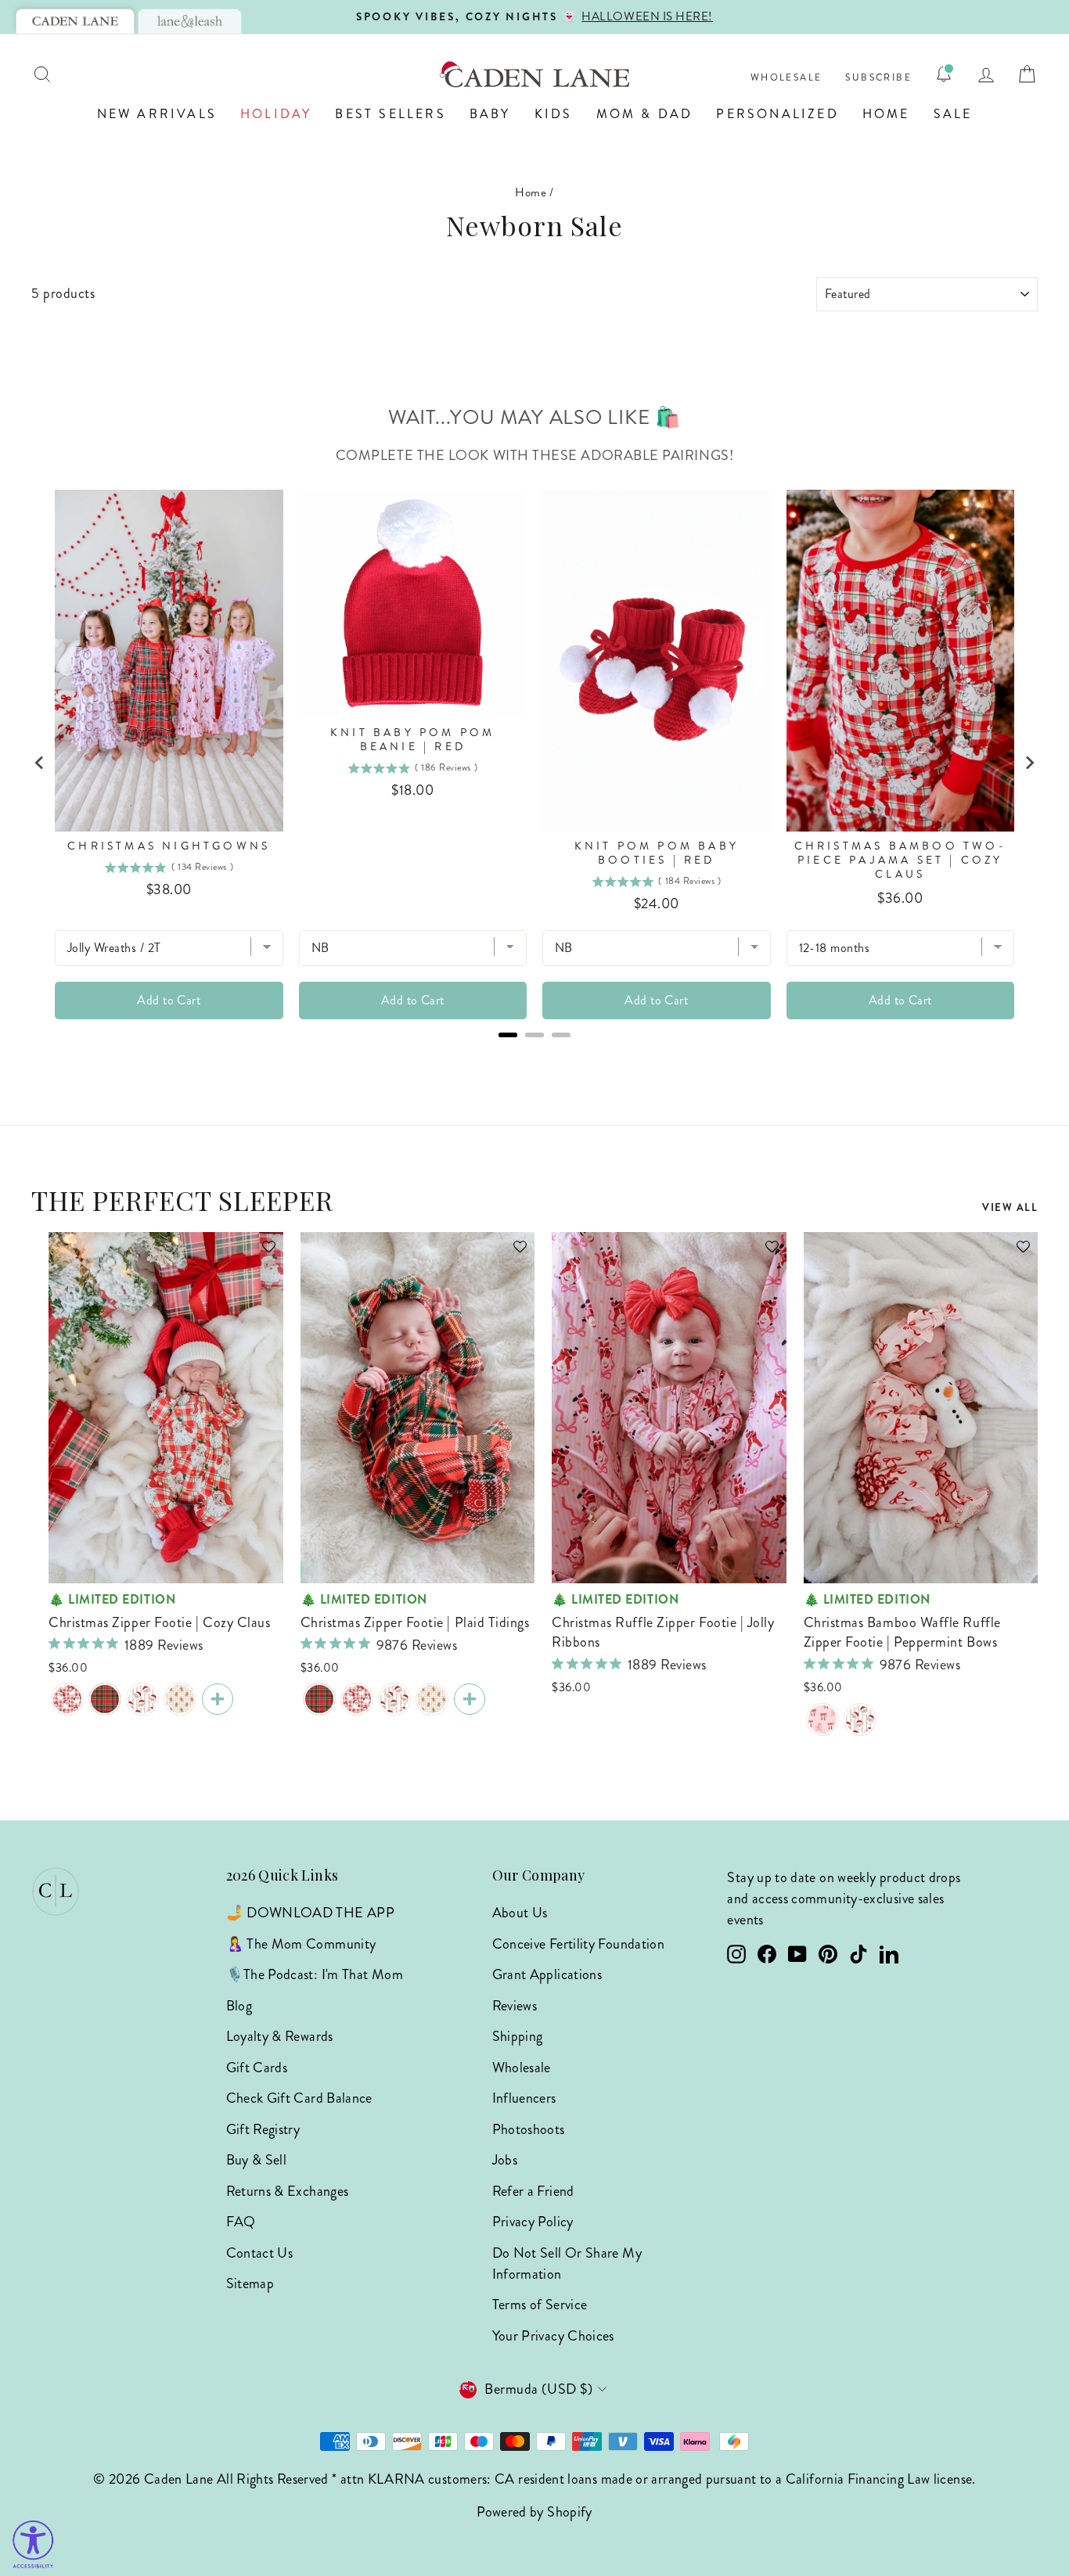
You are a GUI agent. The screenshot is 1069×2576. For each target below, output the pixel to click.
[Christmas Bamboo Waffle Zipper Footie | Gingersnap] (180, 1699)
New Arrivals (157, 114)
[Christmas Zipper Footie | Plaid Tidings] (105, 1699)
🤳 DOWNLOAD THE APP (310, 1913)
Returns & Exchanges (288, 2191)
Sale (953, 114)
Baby (490, 114)
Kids (554, 114)
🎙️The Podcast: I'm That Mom (315, 1974)
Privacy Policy (533, 2222)
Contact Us (260, 2253)
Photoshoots (529, 2129)
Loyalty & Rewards (280, 2036)
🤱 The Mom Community (301, 1944)
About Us (520, 1913)
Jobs (505, 2160)
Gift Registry (263, 2129)
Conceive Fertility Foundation (578, 1944)
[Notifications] (944, 74)
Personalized (777, 114)
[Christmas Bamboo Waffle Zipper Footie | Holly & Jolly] (142, 1699)
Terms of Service (540, 2305)
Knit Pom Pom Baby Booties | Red (657, 853)
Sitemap (250, 2283)
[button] (261, 1254)
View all (1010, 1207)
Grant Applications (547, 1974)
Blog (239, 2006)
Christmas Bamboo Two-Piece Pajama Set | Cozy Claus (900, 860)
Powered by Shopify (534, 2512)
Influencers (524, 2098)
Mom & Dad (645, 114)
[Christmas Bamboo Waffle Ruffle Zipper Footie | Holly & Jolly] (860, 1719)
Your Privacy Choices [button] (553, 2336)
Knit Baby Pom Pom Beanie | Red (412, 740)
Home (886, 114)
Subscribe (878, 78)
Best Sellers (390, 114)
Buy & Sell (257, 2160)
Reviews (515, 2006)
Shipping (518, 2036)
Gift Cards (257, 2068)
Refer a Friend (533, 2191)
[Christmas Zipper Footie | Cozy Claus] (67, 1699)
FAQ (241, 2222)
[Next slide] (1029, 763)
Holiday (276, 114)
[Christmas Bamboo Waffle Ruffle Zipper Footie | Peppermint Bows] (822, 1719)
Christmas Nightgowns (169, 846)
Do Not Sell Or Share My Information (567, 2263)
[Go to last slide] (40, 763)
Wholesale (786, 78)
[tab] (75, 21)
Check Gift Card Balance (299, 2098)
